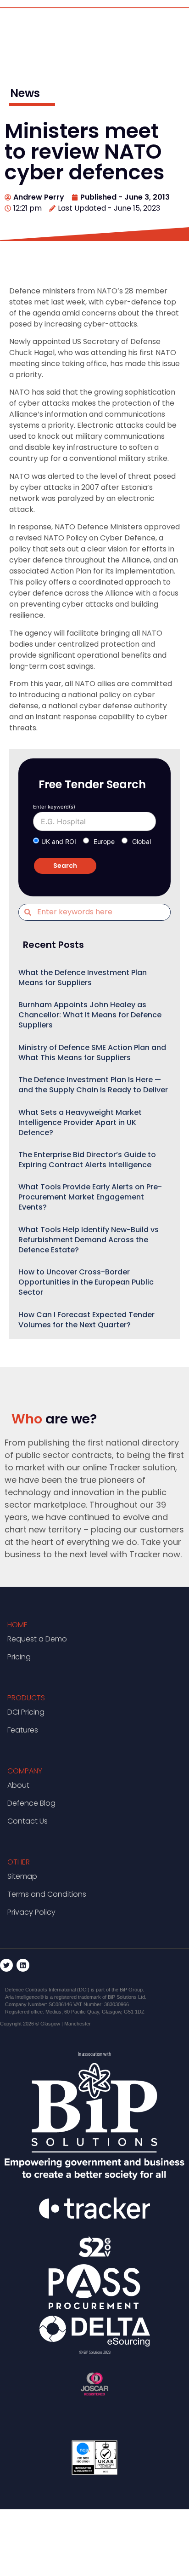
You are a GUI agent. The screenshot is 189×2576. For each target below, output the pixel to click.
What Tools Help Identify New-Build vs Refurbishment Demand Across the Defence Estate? (89, 1240)
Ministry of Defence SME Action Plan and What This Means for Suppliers (92, 1053)
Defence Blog (31, 1803)
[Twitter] (6, 1965)
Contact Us (28, 1821)
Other (19, 1862)
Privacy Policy (31, 1912)
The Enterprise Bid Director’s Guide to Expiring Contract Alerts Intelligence (87, 1160)
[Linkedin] (23, 1965)
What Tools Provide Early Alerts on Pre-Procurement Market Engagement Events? (90, 1197)
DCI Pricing (26, 1712)
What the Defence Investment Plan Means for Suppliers (83, 978)
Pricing (19, 1657)
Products (26, 1698)
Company (25, 1771)
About (18, 1785)
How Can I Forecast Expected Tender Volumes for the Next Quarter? (86, 1320)
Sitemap (22, 1876)
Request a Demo (37, 1639)
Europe (104, 841)
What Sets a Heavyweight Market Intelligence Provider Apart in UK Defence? (80, 1122)
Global (142, 841)
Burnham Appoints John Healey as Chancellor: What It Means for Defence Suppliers (90, 1015)
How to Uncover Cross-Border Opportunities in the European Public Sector (86, 1282)
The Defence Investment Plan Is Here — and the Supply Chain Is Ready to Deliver (93, 1085)
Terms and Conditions (47, 1894)
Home (17, 1625)
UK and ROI (59, 841)
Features (23, 1730)
